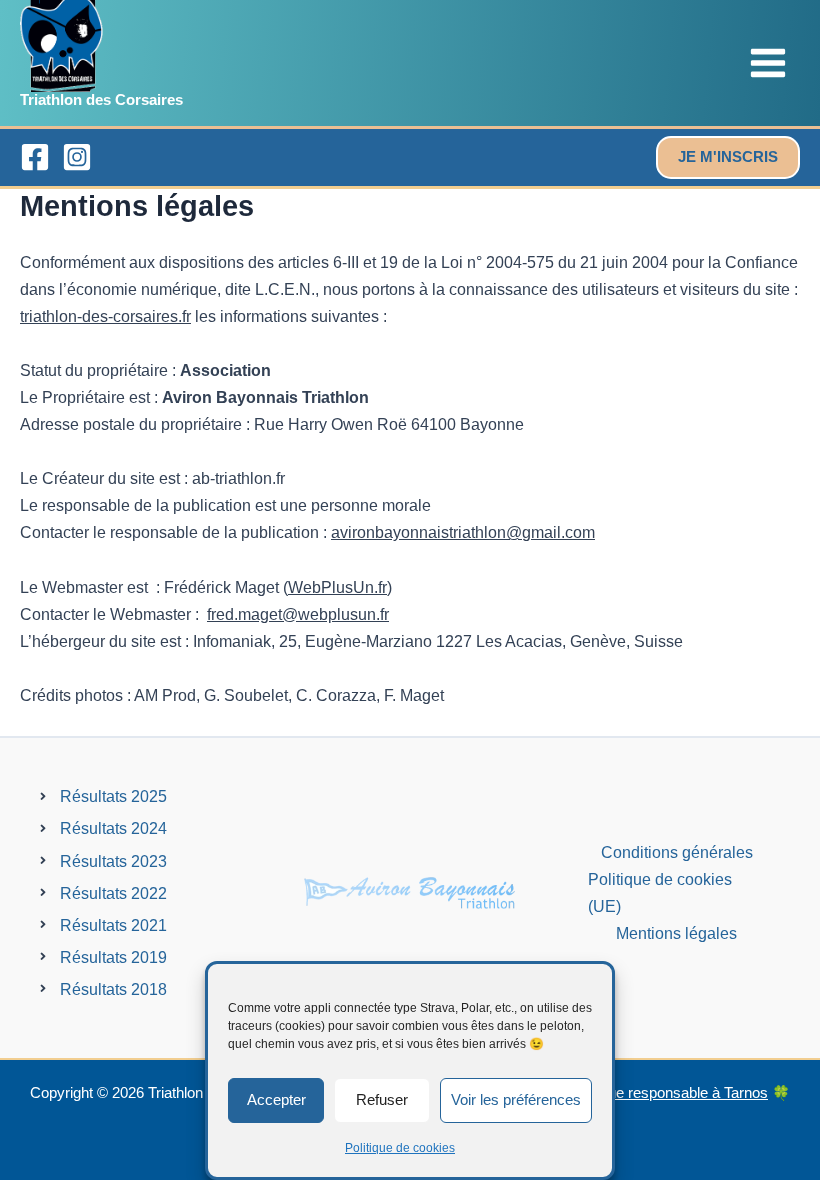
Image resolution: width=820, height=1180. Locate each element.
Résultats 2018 (113, 989)
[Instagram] (77, 157)
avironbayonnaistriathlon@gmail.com (463, 532)
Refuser (382, 1099)
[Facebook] (35, 157)
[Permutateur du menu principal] (767, 63)
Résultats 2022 (113, 893)
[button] (728, 157)
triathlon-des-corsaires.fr (105, 316)
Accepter (276, 1099)
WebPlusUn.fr (337, 587)
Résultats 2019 (113, 957)
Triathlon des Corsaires (101, 100)
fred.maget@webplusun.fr (298, 614)
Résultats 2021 (113, 925)
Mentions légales (676, 933)
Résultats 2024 (113, 828)
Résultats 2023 (113, 861)
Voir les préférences (516, 1099)
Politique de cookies (400, 1148)
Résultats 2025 (113, 796)
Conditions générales (677, 852)
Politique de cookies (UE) (660, 892)
